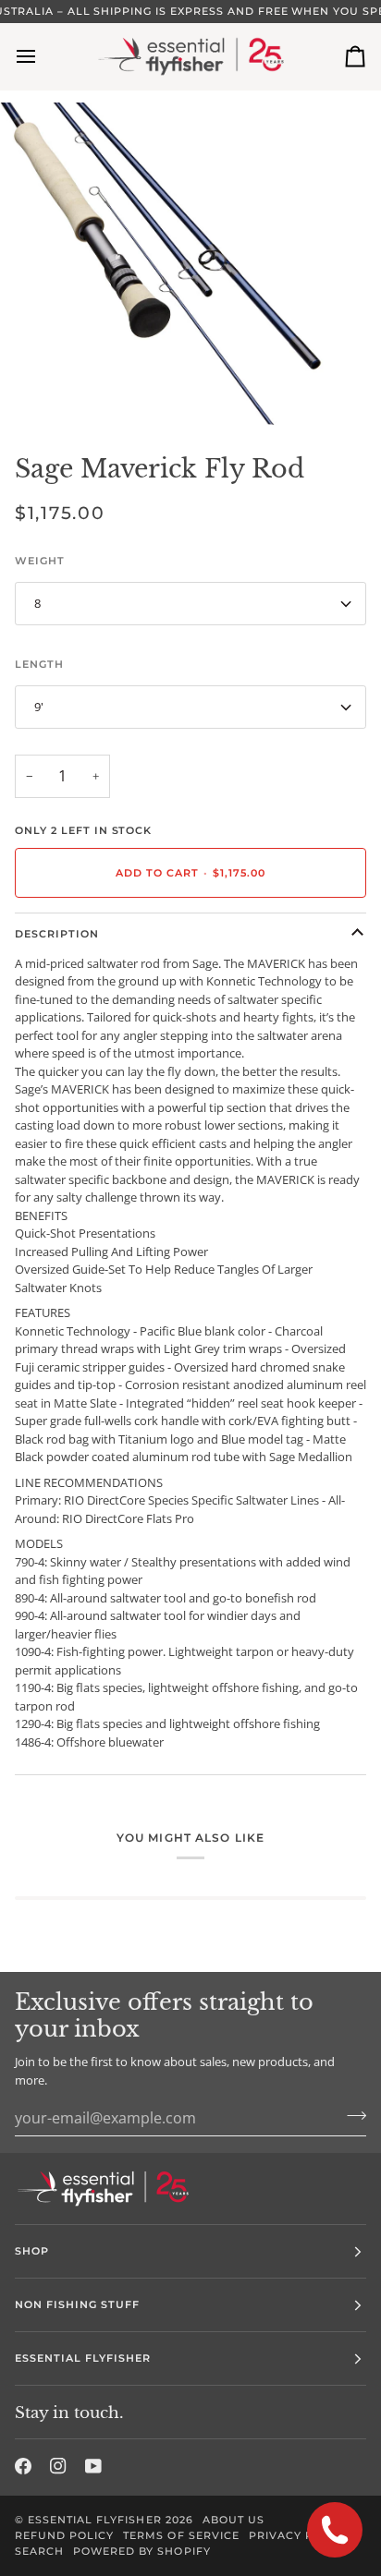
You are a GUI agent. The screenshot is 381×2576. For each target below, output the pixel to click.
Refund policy (64, 2535)
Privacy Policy (299, 2535)
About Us (234, 2520)
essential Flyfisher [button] (83, 2358)
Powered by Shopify (141, 2551)
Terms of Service (181, 2535)
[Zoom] (35, 391)
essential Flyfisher (95, 2520)
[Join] (351, 2115)
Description (57, 934)
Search (39, 2551)
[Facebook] (23, 2466)
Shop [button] (32, 2251)
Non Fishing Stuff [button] (77, 2304)
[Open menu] (43, 56)
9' (39, 707)
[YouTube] (93, 2466)
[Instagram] (58, 2466)
